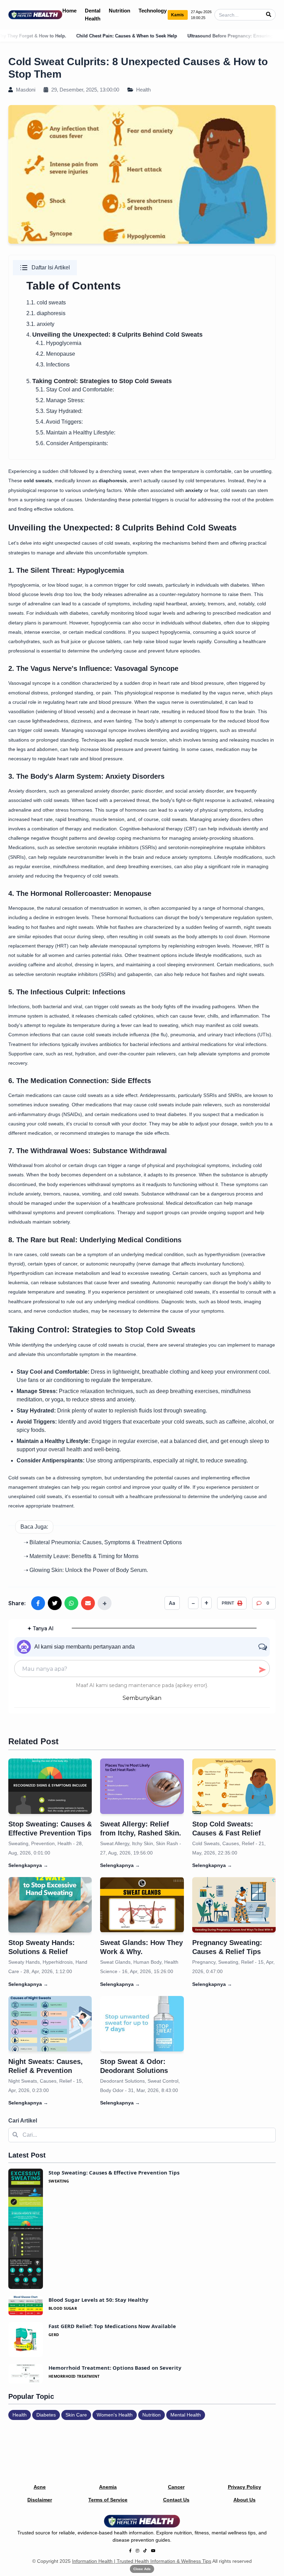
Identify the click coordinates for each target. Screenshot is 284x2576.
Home (69, 11)
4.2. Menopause (55, 354)
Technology (153, 11)
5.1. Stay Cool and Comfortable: (75, 390)
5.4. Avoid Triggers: (59, 422)
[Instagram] (137, 2551)
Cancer (176, 2487)
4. (114, 335)
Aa (172, 1603)
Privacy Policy (245, 2487)
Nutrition (119, 11)
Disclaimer (40, 2500)
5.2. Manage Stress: (60, 400)
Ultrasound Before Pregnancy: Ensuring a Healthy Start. (198, 36)
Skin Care (76, 2415)
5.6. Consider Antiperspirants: (72, 443)
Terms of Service (108, 2500)
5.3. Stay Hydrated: (59, 411)
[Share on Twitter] (55, 1603)
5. (99, 381)
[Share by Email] (88, 1603)
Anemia (108, 2487)
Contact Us (176, 2500)
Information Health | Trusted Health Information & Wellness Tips (142, 2561)
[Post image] (50, 1786)
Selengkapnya (28, 1865)
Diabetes (46, 2415)
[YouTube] (153, 2551)
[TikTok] (145, 2551)
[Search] (269, 15)
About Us (245, 2500)
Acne (40, 2487)
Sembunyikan (142, 1698)
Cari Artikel (23, 2121)
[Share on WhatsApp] (71, 1603)
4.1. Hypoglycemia (59, 343)
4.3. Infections (53, 365)
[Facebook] (130, 2551)
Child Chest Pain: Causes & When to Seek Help (78, 36)
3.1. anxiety (40, 324)
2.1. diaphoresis (46, 313)
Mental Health (186, 2415)
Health (143, 90)
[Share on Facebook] (38, 1603)
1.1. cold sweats (46, 302)
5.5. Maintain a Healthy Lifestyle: (76, 433)
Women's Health (115, 2415)
